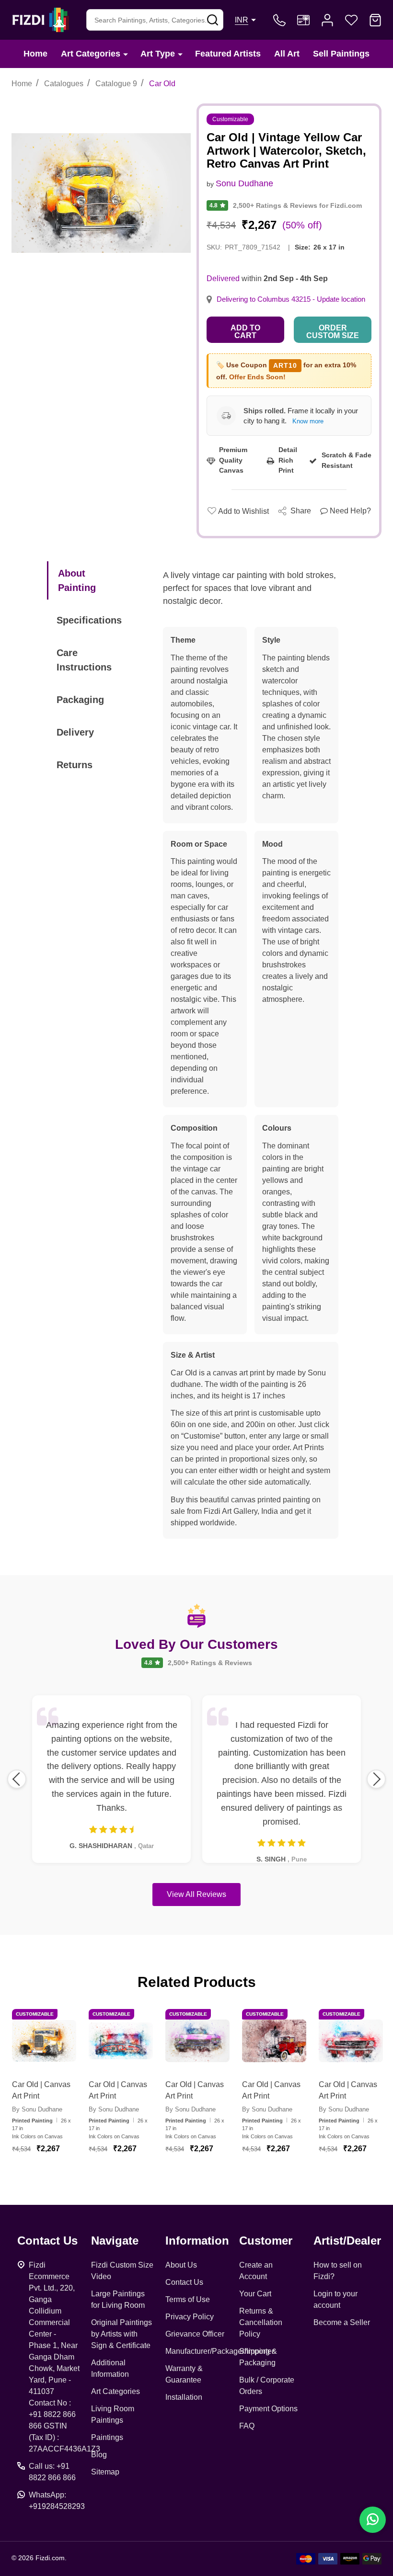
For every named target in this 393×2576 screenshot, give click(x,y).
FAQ (247, 2426)
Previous (17, 1779)
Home (35, 54)
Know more (308, 421)
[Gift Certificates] (303, 20)
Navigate (115, 2241)
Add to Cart (245, 332)
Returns (75, 765)
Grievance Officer (195, 2334)
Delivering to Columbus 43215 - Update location (291, 299)
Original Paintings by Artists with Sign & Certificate (121, 2334)
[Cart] (375, 20)
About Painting (77, 580)
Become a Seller (342, 2322)
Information (197, 2241)
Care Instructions (84, 660)
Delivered (223, 278)
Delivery (75, 732)
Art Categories (91, 54)
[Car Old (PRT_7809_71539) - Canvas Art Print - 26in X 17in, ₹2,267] (197, 2041)
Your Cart (255, 2294)
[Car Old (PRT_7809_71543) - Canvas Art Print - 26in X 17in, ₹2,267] (351, 2041)
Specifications (89, 620)
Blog (99, 2455)
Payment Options (268, 2409)
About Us (181, 2265)
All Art (287, 54)
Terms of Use (188, 2299)
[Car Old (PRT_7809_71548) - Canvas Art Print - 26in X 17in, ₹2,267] (274, 2041)
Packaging (80, 700)
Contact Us (184, 2282)
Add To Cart (56, 2173)
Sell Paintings (341, 54)
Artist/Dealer (347, 2241)
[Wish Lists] (351, 20)
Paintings (107, 2437)
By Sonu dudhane (37, 2109)
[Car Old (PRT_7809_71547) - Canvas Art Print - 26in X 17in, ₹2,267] (44, 2041)
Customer (266, 2241)
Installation (184, 2397)
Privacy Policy (190, 2317)
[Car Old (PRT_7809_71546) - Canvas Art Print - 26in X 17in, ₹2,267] (121, 2041)
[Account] (327, 20)
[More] (126, 54)
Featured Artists (228, 54)
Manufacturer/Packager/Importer (220, 2351)
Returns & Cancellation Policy (261, 2322)
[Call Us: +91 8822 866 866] (279, 20)
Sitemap (105, 2472)
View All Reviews (196, 1894)
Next (376, 1779)
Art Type (158, 54)
